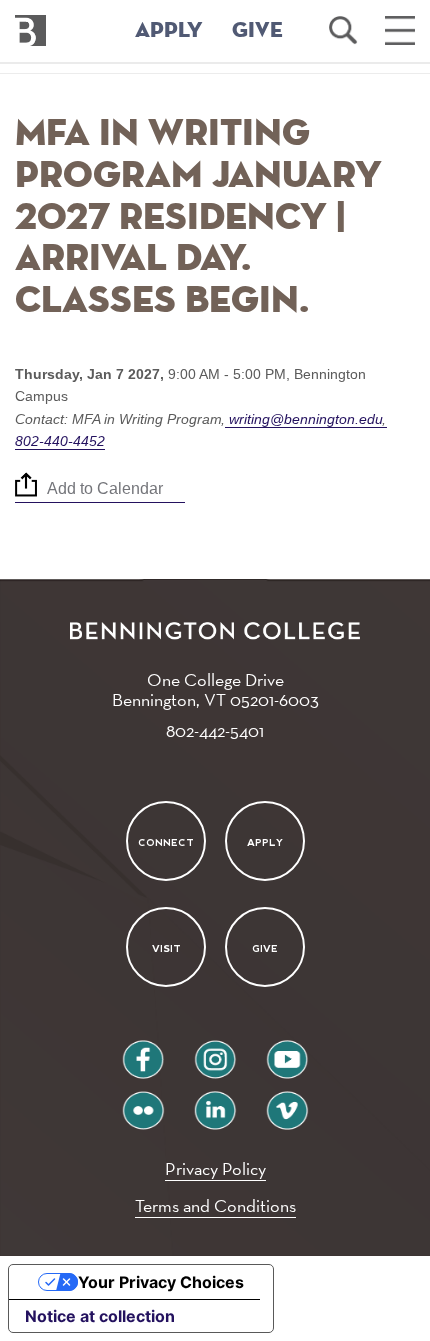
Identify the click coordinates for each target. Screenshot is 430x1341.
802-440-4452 (60, 441)
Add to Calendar (105, 488)
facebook (143, 1051)
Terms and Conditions (215, 1205)
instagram (215, 1051)
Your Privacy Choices (161, 1282)
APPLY (169, 31)
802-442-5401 (215, 730)
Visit (165, 948)
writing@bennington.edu (306, 419)
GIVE (257, 31)
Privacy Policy (215, 1168)
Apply (265, 841)
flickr (143, 1102)
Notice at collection (100, 1316)
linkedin (215, 1102)
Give (265, 948)
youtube (287, 1051)
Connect (166, 841)
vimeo (287, 1102)
